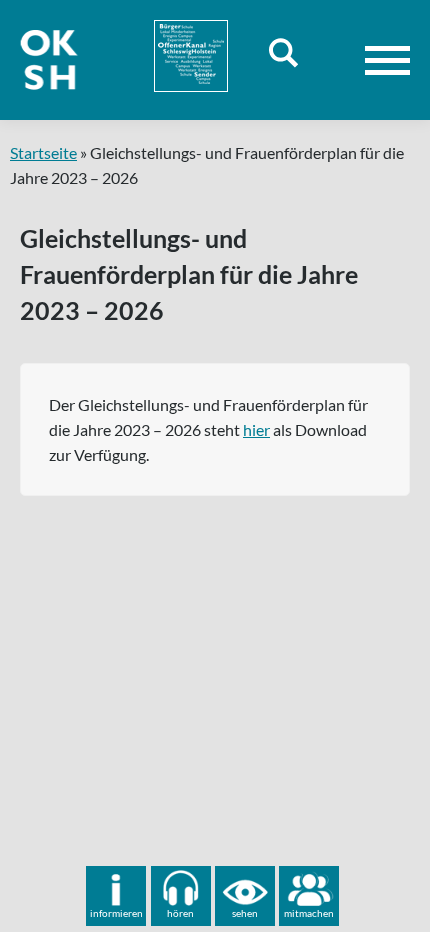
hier (256, 429)
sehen (245, 913)
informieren (116, 913)
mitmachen (309, 913)
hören (180, 913)
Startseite (43, 152)
